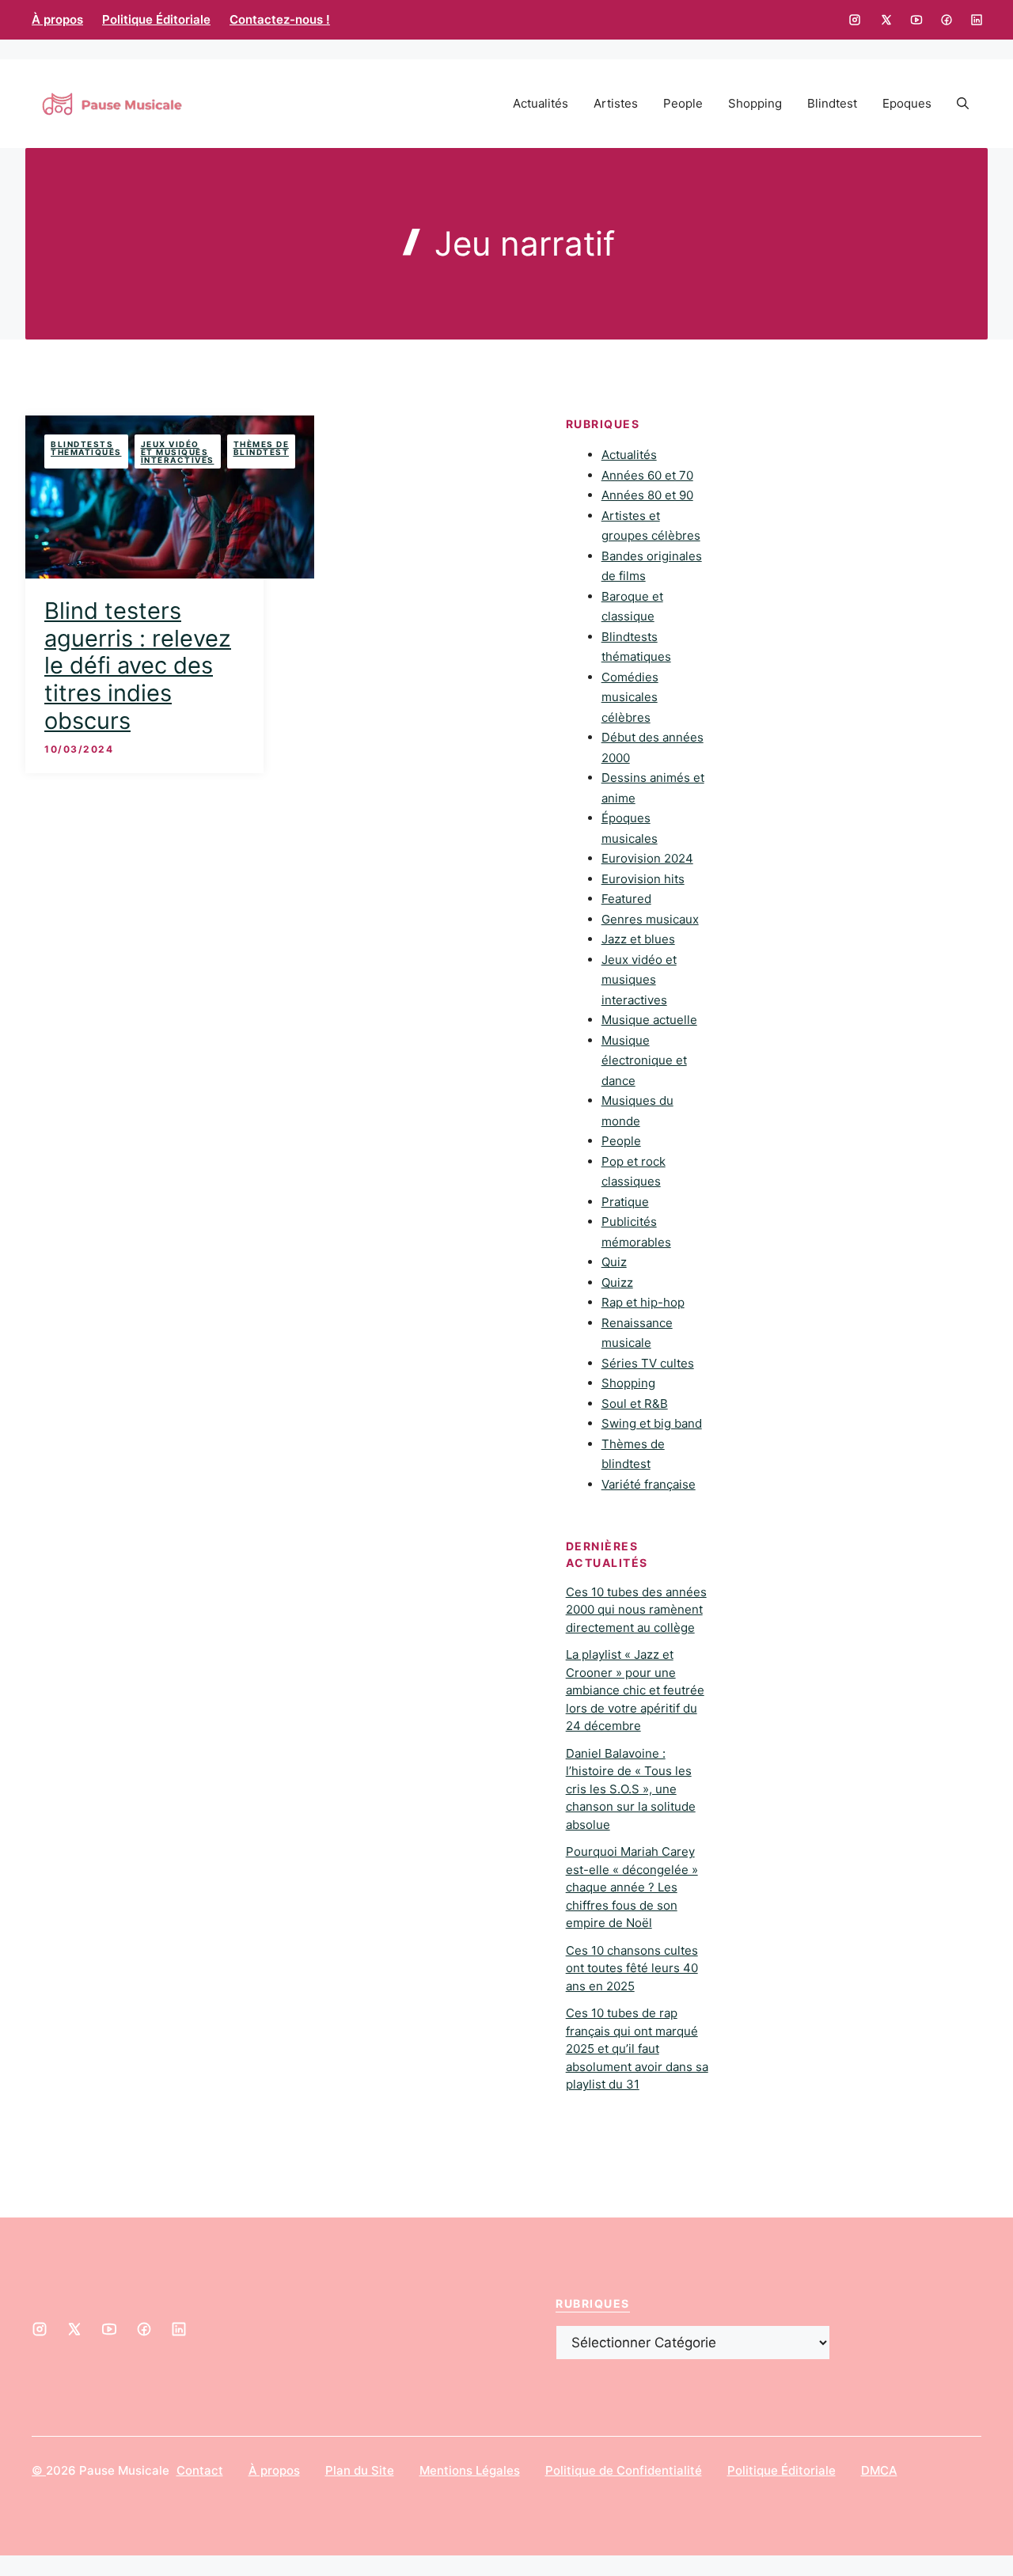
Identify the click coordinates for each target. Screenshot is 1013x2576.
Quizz (617, 1282)
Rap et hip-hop (643, 1302)
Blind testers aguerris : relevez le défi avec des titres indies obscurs (138, 666)
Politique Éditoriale (156, 19)
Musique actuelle (649, 1020)
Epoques (907, 103)
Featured (626, 899)
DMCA (879, 2470)
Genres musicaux (650, 919)
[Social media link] (855, 20)
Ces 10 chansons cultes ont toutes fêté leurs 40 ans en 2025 (632, 1968)
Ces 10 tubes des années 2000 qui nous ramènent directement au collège (636, 1610)
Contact (200, 2470)
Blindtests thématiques (86, 448)
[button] (963, 104)
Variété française (649, 1484)
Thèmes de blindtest (262, 448)
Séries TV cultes (648, 1363)
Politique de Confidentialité (624, 2470)
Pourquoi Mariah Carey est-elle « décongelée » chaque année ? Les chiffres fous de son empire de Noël (632, 1887)
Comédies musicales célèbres (630, 697)
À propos (57, 19)
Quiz (614, 1262)
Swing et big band (652, 1423)
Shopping (755, 103)
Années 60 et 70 (647, 475)
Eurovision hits (643, 879)
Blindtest (832, 103)
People (683, 103)
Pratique (625, 1202)
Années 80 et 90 (647, 495)
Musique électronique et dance (644, 1060)
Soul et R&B (635, 1404)
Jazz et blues (638, 939)
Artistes (616, 103)
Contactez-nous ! (280, 19)
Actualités (541, 103)
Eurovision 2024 (647, 858)
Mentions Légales (470, 2470)
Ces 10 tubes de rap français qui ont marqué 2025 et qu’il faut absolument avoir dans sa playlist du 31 (637, 2049)
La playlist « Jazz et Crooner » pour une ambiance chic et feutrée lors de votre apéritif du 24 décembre (635, 1690)
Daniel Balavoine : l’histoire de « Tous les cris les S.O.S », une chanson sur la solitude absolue (631, 1789)
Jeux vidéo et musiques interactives (178, 452)
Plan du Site (360, 2470)
